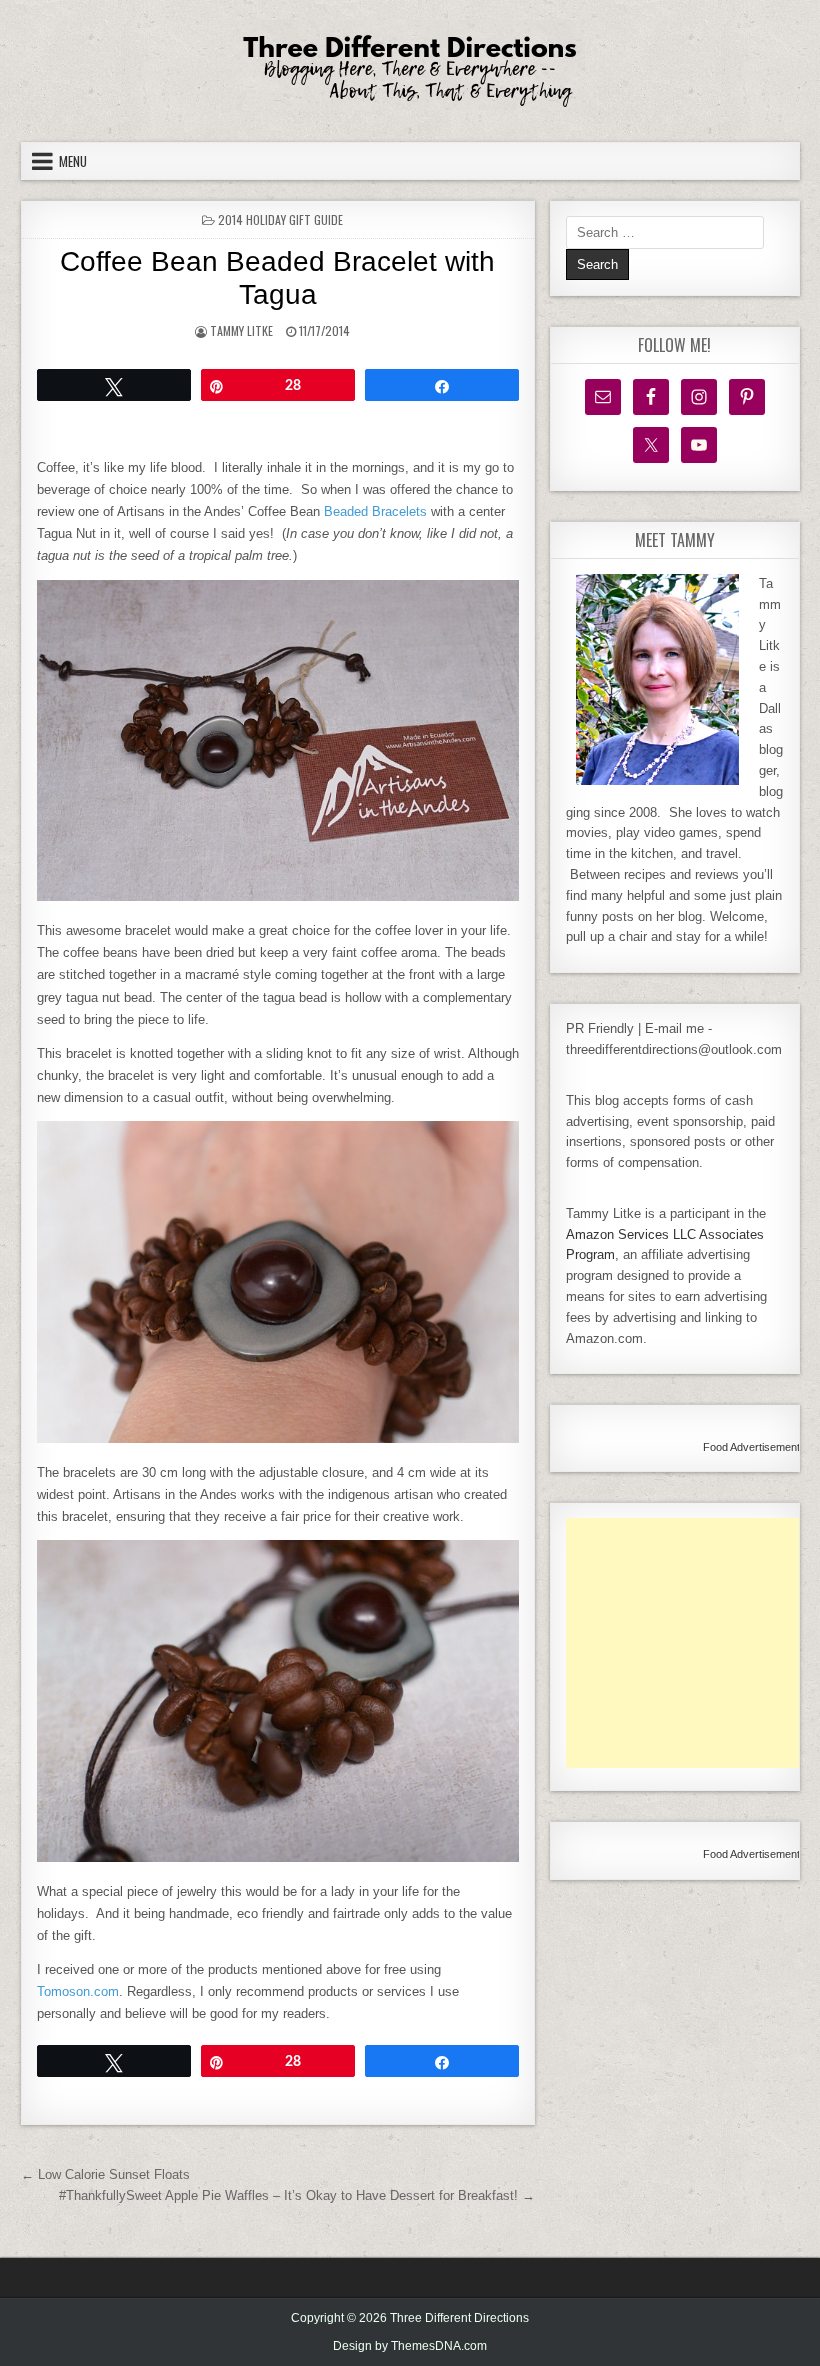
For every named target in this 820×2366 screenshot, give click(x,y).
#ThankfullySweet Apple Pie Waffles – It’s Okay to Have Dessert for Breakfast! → (297, 2195)
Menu (73, 161)
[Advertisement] (692, 1643)
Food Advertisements (754, 1447)
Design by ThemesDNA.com (410, 2346)
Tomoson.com (78, 1991)
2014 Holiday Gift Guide (280, 219)
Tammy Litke (241, 330)
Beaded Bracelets (375, 511)
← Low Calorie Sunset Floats (105, 2174)
